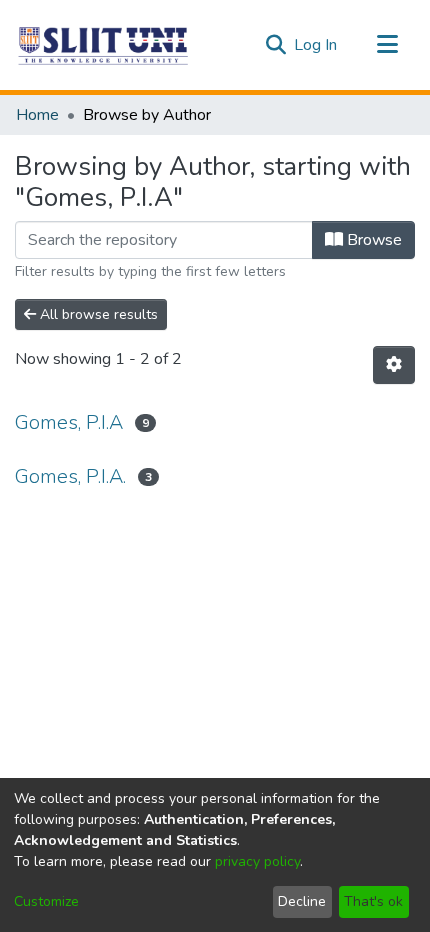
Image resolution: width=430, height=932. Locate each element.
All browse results (97, 314)
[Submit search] (275, 45)
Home (37, 115)
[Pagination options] (394, 365)
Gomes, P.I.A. (70, 476)
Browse (372, 240)
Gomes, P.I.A (69, 422)
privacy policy (257, 861)
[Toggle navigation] (387, 45)
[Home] (104, 45)
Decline (302, 901)
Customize (46, 901)
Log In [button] (316, 45)
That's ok (373, 901)
